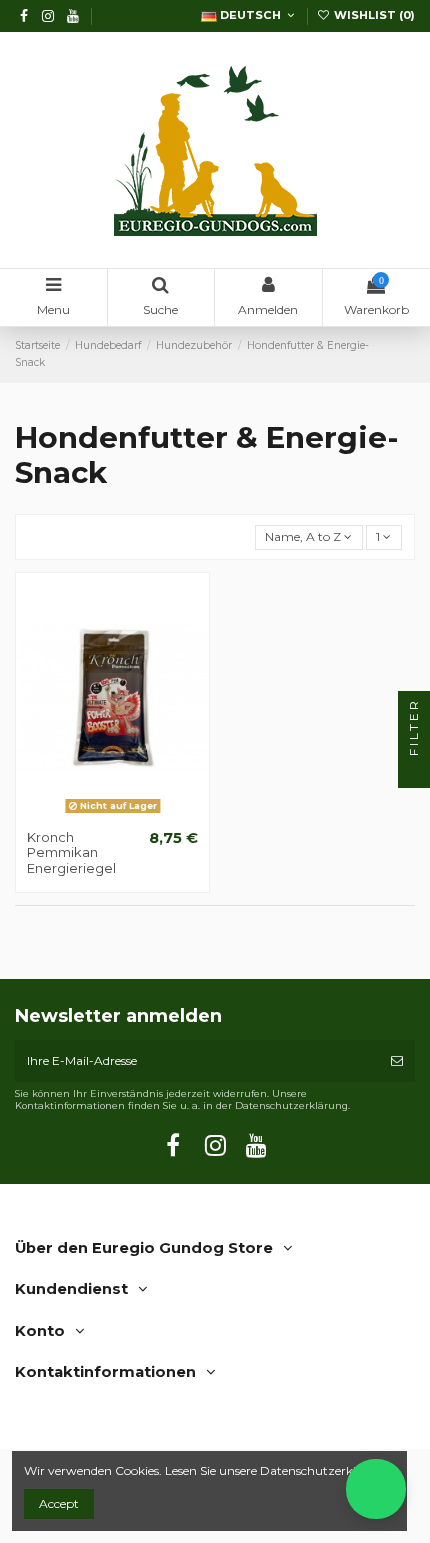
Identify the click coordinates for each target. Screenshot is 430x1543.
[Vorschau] (136, 814)
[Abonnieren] (397, 1061)
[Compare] (113, 814)
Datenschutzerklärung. (327, 1470)
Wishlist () (373, 15)
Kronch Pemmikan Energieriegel (71, 852)
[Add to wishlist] (89, 814)
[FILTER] (414, 772)
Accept (59, 1503)
